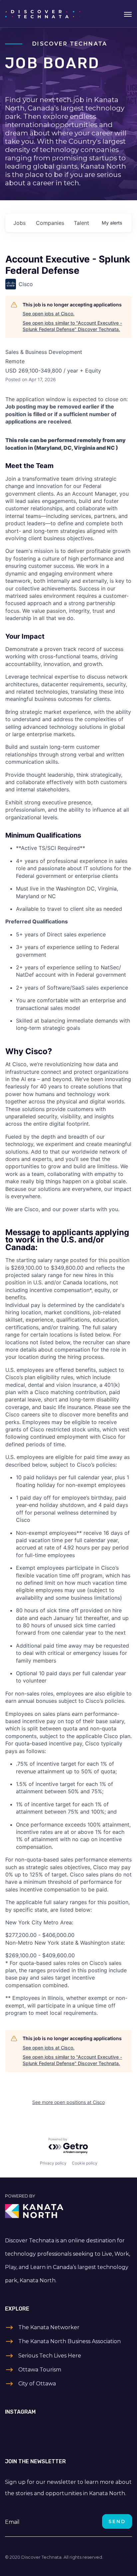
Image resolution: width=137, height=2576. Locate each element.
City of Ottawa (37, 2384)
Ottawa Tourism (40, 2370)
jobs (19, 223)
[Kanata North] (68, 2211)
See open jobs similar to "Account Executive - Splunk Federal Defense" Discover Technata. (72, 326)
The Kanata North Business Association (69, 2341)
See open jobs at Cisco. (49, 314)
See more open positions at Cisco (68, 2102)
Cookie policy (85, 2163)
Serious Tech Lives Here (50, 2356)
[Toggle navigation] (128, 14)
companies (50, 223)
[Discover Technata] (43, 14)
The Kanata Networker (49, 2327)
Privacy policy (53, 2163)
